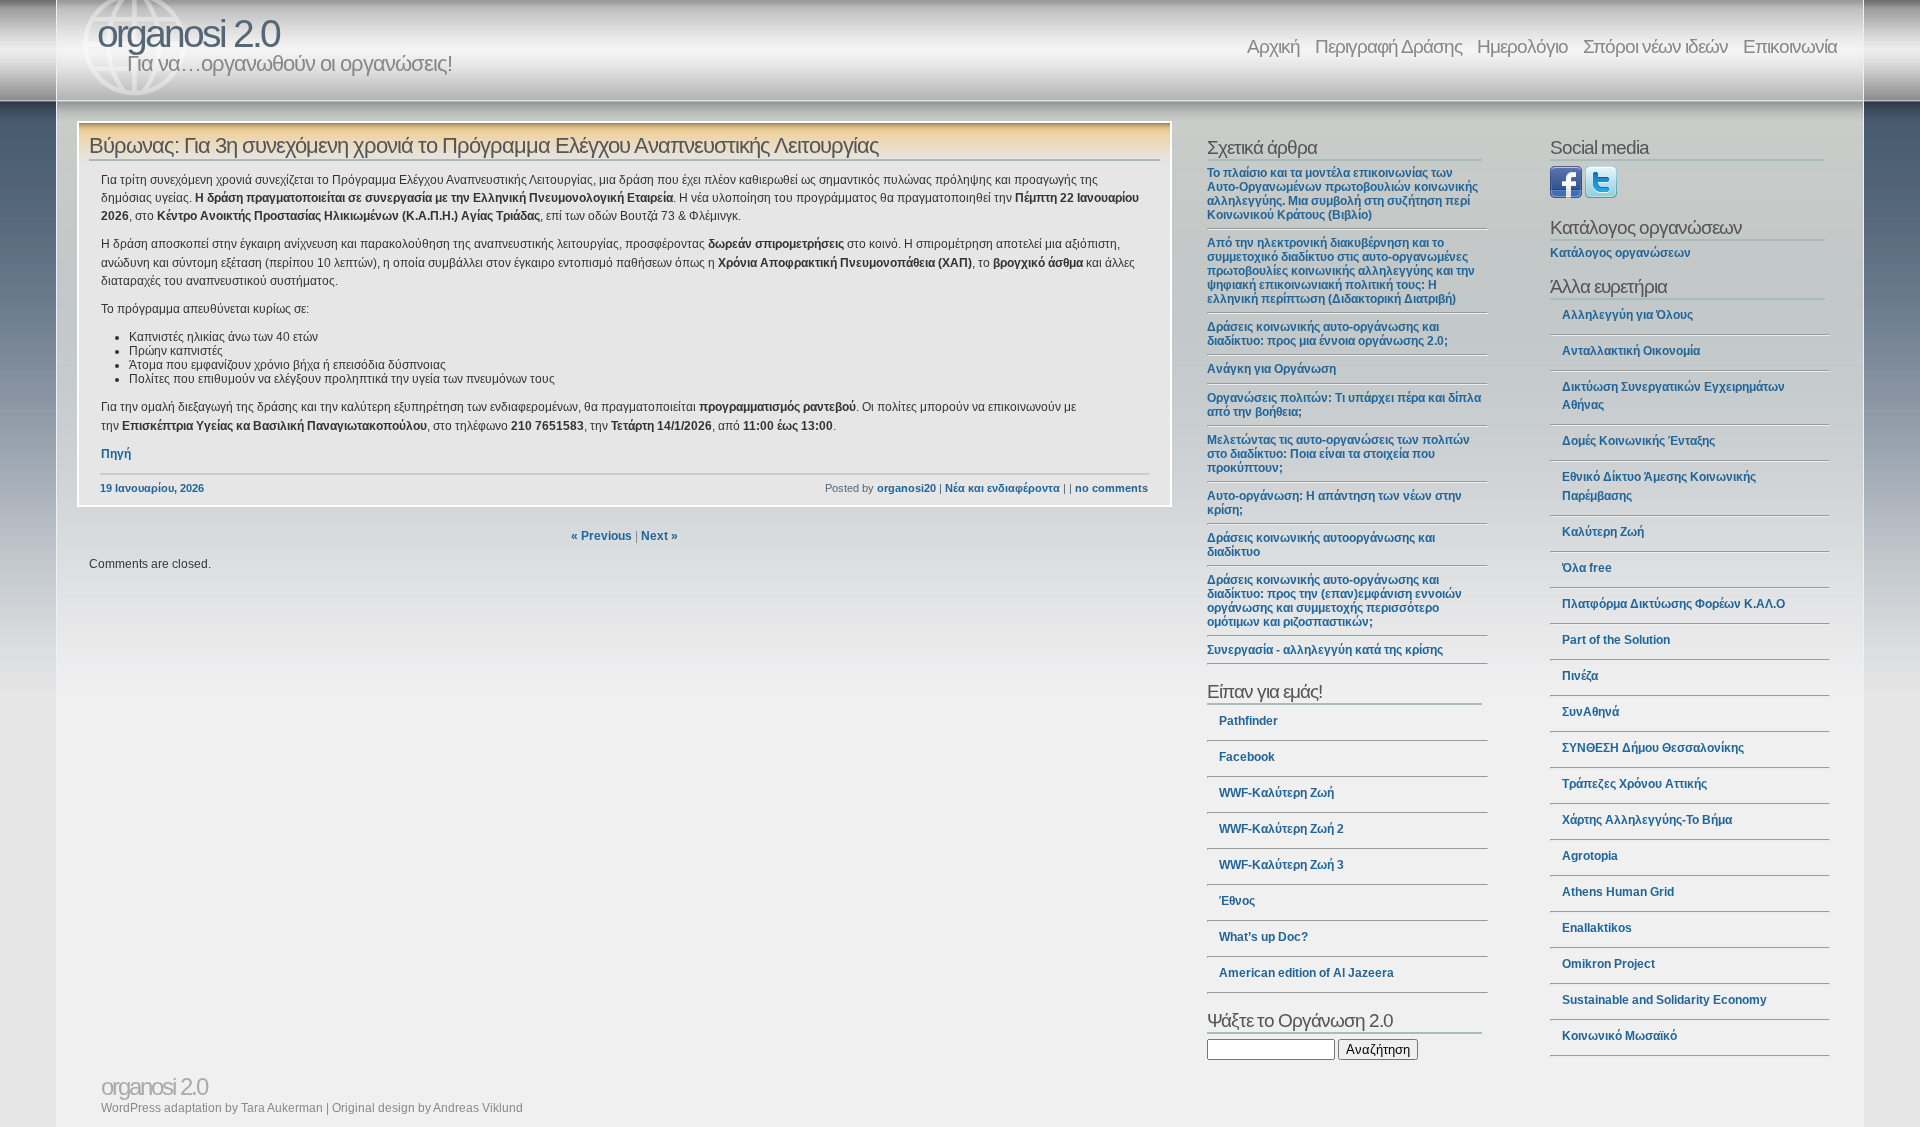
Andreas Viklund (478, 1108)
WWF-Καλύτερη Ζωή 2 (1281, 829)
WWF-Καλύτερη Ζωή (1276, 793)
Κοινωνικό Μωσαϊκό (1619, 1036)
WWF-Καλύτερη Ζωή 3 (1281, 865)
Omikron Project (1608, 964)
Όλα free (1587, 568)
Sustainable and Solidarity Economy (1664, 1000)
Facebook (1247, 757)
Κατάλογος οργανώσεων (1620, 253)
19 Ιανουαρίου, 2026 (152, 488)
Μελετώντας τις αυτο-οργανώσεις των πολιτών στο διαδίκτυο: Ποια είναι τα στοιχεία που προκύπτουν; (1338, 454)
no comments (1111, 488)
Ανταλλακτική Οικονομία (1631, 351)
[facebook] (1566, 194)
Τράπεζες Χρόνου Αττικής (1634, 784)
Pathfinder (1248, 721)
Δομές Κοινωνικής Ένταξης (1638, 441)
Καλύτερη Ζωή (1603, 532)
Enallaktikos (1597, 928)
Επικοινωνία (1790, 46)
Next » (659, 536)
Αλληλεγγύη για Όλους (1627, 315)
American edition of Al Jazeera (1306, 973)
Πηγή (116, 454)
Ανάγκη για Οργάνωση (1271, 369)
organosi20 (906, 488)
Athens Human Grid (1618, 892)
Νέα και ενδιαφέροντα (1002, 488)
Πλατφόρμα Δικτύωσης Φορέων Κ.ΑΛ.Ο (1673, 604)
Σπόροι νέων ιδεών (1655, 46)
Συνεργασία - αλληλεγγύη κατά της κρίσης (1325, 650)
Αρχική (1273, 46)
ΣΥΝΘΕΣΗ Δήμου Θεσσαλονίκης (1653, 748)
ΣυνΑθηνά (1590, 712)
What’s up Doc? (1263, 937)
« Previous (601, 536)
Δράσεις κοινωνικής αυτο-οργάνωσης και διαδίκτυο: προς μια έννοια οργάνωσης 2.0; (1327, 334)
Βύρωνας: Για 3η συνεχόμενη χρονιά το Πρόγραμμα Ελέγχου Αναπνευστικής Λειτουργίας (484, 145)
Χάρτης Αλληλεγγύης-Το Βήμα (1647, 820)
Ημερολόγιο (1522, 46)
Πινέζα (1580, 676)
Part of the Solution (1616, 640)
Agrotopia (1590, 856)
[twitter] (1601, 194)
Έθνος (1237, 901)
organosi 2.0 (188, 33)
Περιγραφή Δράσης (1388, 46)
